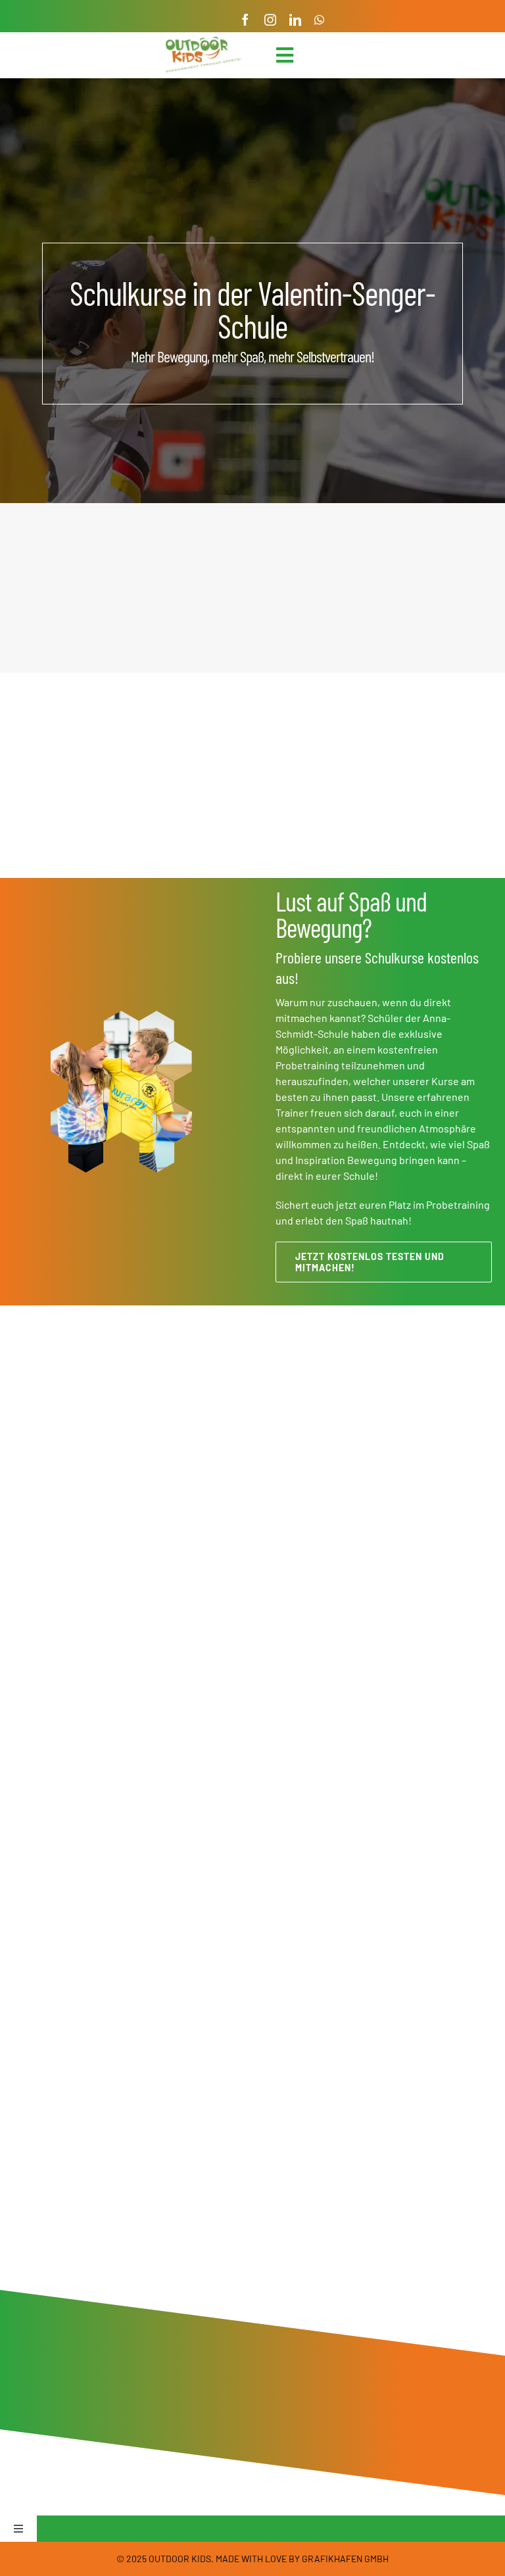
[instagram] (270, 20)
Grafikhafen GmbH (345, 2559)
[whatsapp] (319, 20)
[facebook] (245, 20)
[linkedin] (295, 20)
